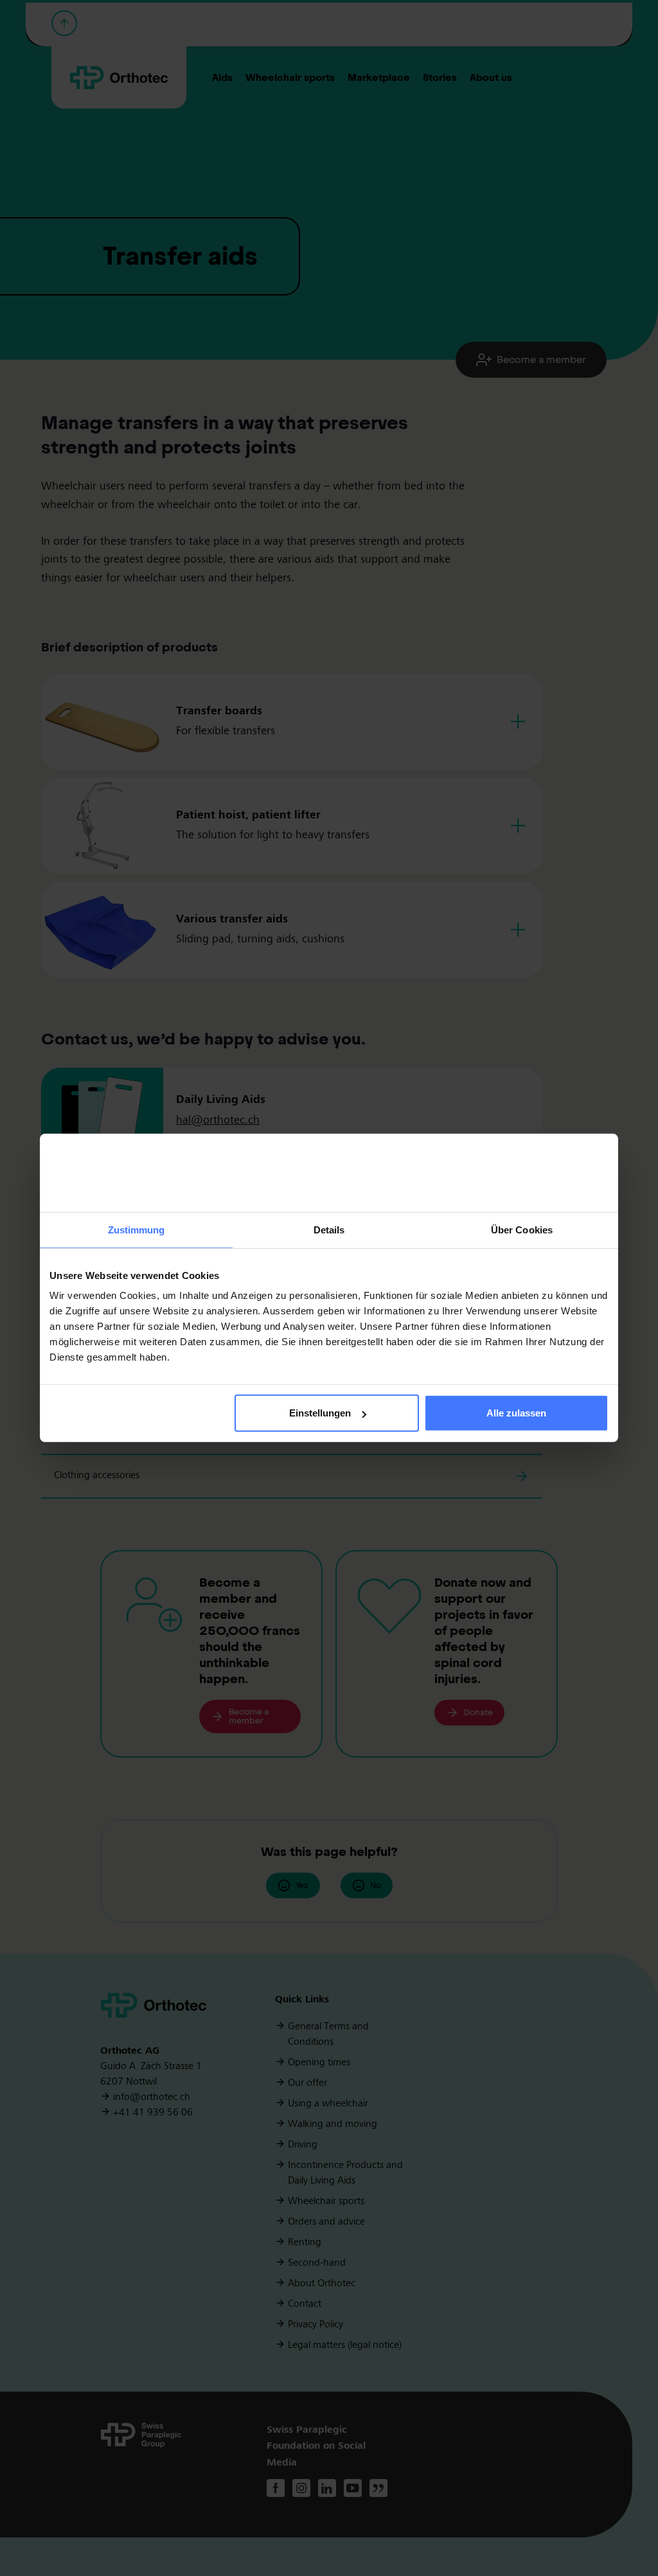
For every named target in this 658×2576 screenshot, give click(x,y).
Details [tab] (329, 1230)
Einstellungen (320, 1413)
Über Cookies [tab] (522, 1230)
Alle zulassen (516, 1413)
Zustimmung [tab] (137, 1230)
